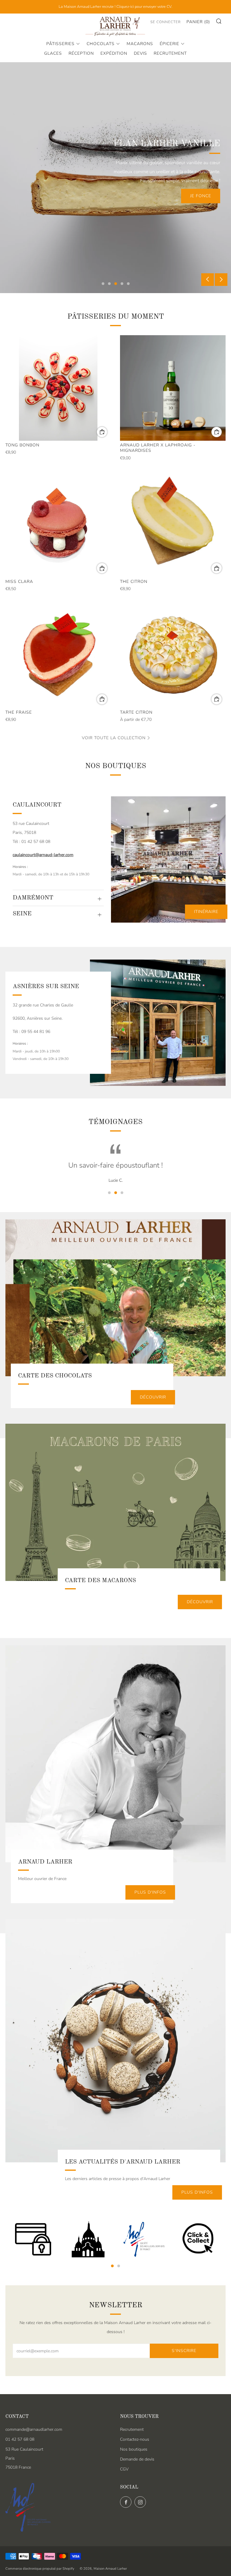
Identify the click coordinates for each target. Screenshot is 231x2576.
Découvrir (153, 1397)
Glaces (53, 53)
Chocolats (101, 44)
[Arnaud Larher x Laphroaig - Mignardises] (173, 388)
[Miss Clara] (58, 524)
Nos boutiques (134, 2449)
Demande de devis (137, 2459)
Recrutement (170, 53)
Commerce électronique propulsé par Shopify (40, 2569)
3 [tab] (116, 284)
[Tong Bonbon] (58, 388)
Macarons (140, 44)
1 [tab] (103, 284)
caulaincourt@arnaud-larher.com (43, 855)
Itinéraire (206, 912)
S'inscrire (184, 2351)
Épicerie (169, 44)
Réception (81, 53)
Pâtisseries (60, 44)
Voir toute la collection (114, 738)
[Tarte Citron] (173, 655)
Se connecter (166, 22)
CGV (124, 2469)
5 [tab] (128, 284)
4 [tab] (122, 284)
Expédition (114, 53)
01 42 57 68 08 (20, 2439)
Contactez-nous (135, 2439)
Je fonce (201, 196)
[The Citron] (173, 524)
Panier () (198, 22)
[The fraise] (58, 655)
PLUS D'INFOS (150, 1892)
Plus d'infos (197, 2192)
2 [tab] (109, 284)
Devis (140, 53)
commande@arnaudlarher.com (34, 2429)
